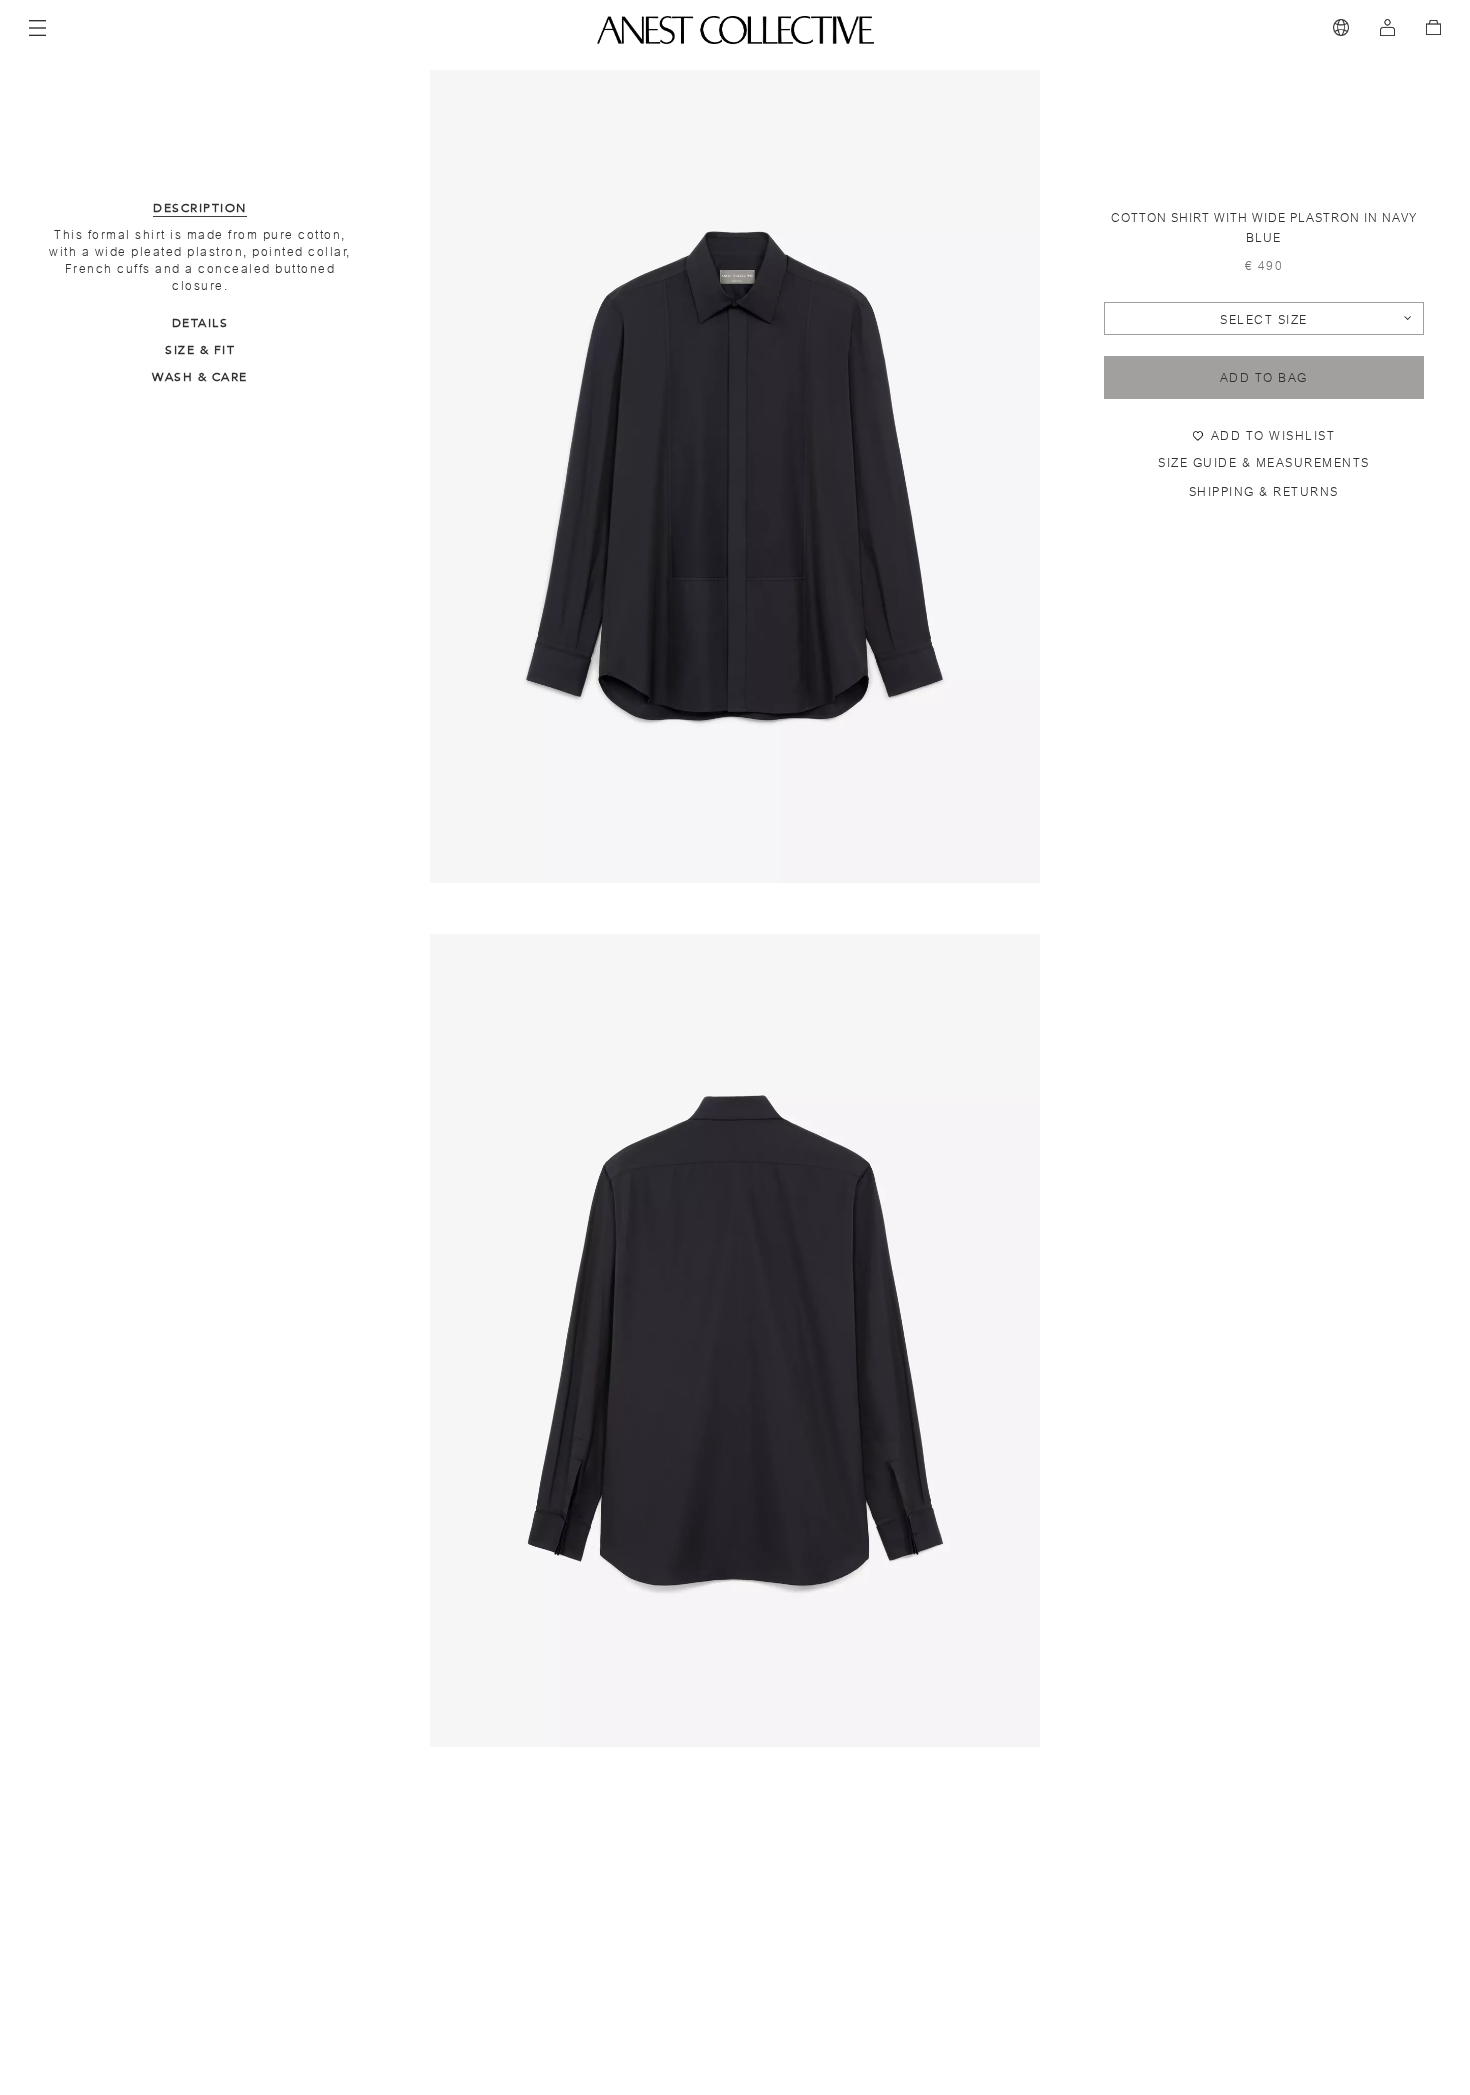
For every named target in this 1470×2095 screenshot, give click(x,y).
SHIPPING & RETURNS (1264, 492)
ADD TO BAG (1264, 378)
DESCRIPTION (200, 208)
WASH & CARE (200, 377)
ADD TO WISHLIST (1273, 436)
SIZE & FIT (200, 350)
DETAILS (200, 323)
